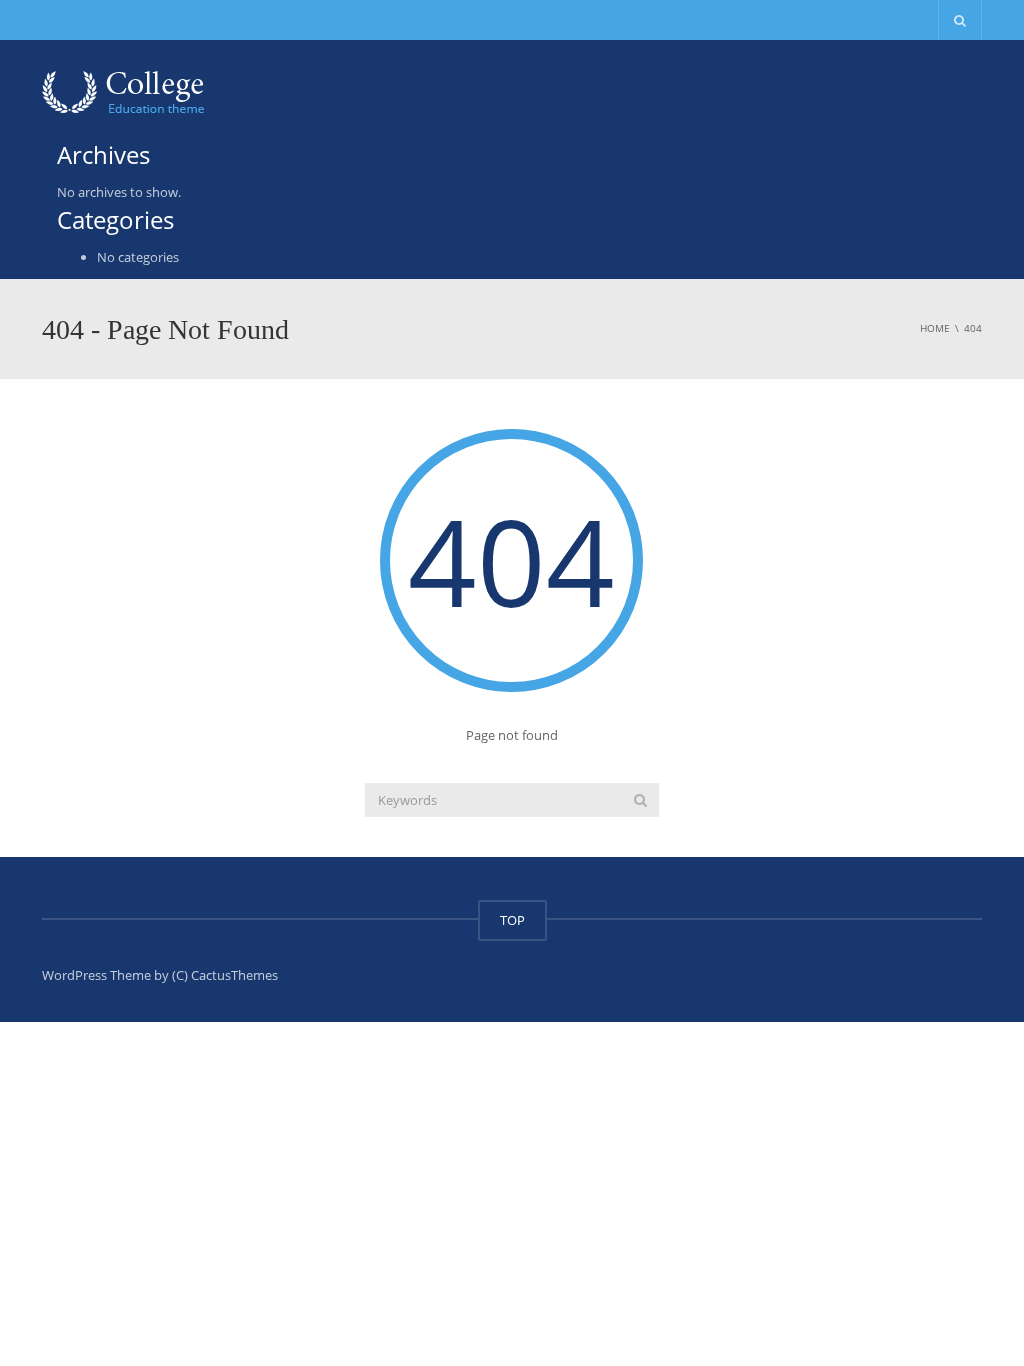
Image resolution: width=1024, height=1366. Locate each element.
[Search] (640, 800)
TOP (512, 920)
